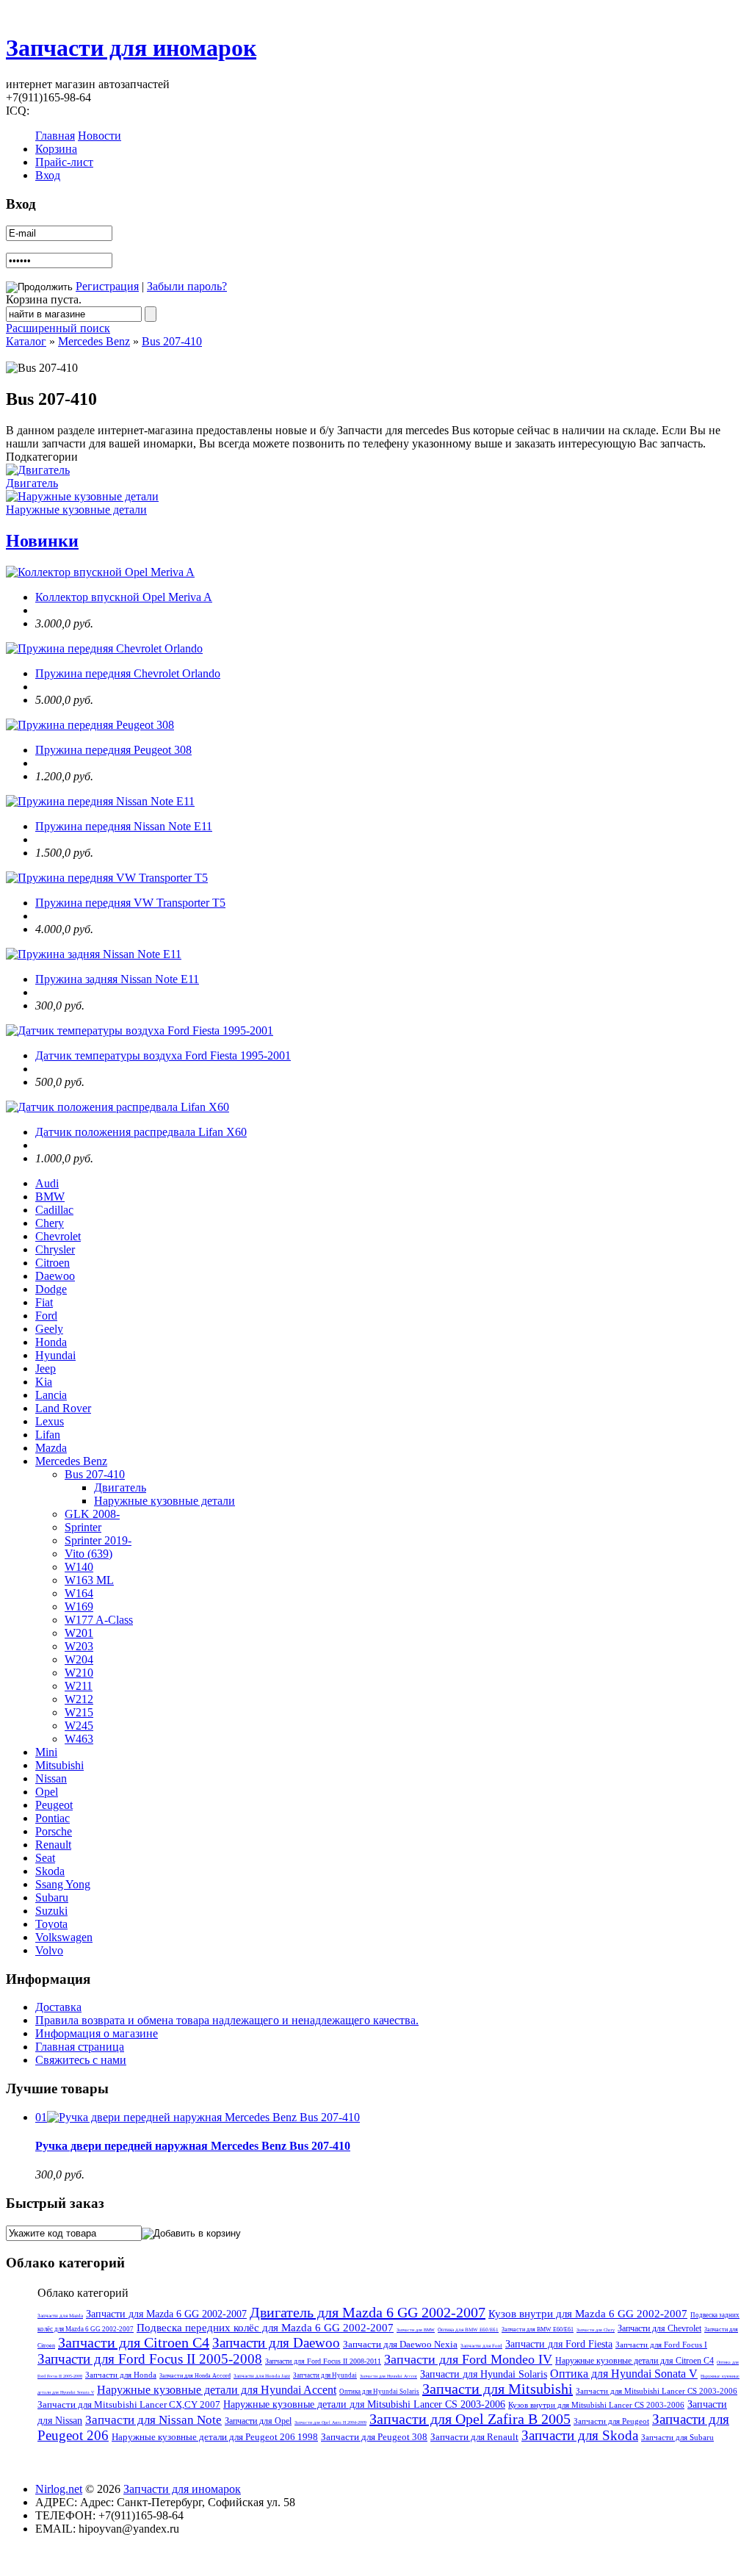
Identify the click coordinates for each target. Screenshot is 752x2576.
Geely (49, 1329)
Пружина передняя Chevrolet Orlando (128, 673)
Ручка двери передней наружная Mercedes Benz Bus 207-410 (193, 2146)
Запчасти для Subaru (677, 2437)
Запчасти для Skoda (580, 2435)
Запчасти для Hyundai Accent (388, 2376)
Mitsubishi (59, 1765)
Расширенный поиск (58, 328)
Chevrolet (58, 1236)
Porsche (54, 1831)
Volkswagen (64, 1937)
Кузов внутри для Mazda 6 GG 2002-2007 (588, 2314)
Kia (44, 1382)
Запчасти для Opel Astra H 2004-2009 (330, 2422)
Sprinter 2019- (98, 1540)
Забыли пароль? (187, 286)
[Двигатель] (38, 470)
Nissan (51, 1778)
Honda (51, 1342)
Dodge (51, 1289)
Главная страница (80, 2047)
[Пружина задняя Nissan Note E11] (94, 954)
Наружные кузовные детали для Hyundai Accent (217, 2390)
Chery (50, 1223)
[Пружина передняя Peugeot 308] (90, 725)
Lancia (51, 1395)
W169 (79, 1607)
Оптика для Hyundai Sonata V (624, 2374)
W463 (79, 1739)
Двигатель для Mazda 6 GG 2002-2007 (368, 2312)
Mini (46, 1752)
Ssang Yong (63, 1884)
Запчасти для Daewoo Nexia (400, 2344)
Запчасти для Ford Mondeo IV (468, 2359)
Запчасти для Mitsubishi (498, 2389)
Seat (45, 1858)
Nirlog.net (59, 2489)
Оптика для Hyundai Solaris (379, 2392)
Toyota (51, 1924)
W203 (79, 1646)
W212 (79, 1699)
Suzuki (51, 1911)
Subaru (52, 1897)
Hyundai (55, 1355)
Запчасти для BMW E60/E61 (538, 2329)
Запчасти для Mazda (60, 2316)
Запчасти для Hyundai (325, 2375)
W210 (79, 1673)
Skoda (50, 1871)
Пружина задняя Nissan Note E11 (117, 979)
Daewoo (55, 1276)
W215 (79, 1712)
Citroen (53, 1263)
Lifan (48, 1435)
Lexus (50, 1421)
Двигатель (32, 483)
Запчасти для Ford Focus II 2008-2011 (323, 2361)
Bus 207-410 (172, 341)
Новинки (42, 541)
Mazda (51, 1448)
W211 (79, 1686)
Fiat (44, 1302)
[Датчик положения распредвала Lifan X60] (117, 1107)
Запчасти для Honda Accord (195, 2376)
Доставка (58, 2007)
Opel (47, 1792)
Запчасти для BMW (416, 2330)
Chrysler (55, 1249)
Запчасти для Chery (596, 2330)
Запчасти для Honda (121, 2375)
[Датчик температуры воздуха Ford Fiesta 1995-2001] (140, 1030)
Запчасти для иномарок (131, 48)
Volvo (49, 1950)
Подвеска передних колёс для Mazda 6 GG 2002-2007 (265, 2328)
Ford (46, 1316)
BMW (50, 1197)
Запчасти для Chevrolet (659, 2328)
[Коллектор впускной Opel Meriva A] (100, 572)
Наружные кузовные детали (76, 510)
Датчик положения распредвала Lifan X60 (141, 1132)
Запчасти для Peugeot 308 (374, 2437)
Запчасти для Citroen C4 (134, 2342)
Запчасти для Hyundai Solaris (484, 2374)
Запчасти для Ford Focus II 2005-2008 (150, 2359)
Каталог (26, 341)
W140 (79, 1567)
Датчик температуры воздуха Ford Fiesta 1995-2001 (163, 1055)
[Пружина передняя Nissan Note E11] (100, 801)
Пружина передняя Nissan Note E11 (124, 826)
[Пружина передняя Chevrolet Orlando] (104, 648)
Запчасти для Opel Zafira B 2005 (470, 2419)
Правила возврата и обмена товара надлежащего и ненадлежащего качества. (227, 2020)
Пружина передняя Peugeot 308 (113, 750)
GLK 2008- (92, 1514)
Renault (53, 1845)
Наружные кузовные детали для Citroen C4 (634, 2361)
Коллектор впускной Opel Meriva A (124, 597)
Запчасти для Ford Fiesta (559, 2344)
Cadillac (54, 1210)
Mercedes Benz (94, 341)
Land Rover (63, 1408)
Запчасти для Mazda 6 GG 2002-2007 (166, 2314)
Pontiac (53, 1818)
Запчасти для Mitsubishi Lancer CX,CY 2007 (129, 2404)
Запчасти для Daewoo (276, 2343)
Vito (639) (88, 1554)
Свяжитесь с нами (81, 2060)
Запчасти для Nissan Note (153, 2420)
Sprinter (83, 1527)
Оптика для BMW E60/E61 (468, 2330)
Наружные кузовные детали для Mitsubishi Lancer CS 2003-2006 (364, 2404)
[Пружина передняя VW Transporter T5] (107, 878)
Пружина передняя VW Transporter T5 (130, 903)
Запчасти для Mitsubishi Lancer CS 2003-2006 (657, 2391)
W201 (79, 1633)
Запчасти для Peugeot (611, 2421)
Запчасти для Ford (481, 2346)
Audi (47, 1183)
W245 (79, 1726)
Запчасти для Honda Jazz (262, 2376)
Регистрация (107, 286)
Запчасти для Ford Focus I (661, 2345)
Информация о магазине (97, 2033)
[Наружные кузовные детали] (82, 496)
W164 (79, 1593)
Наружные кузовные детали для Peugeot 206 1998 (215, 2437)
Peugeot (54, 1805)
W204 (79, 1659)
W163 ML (89, 1580)
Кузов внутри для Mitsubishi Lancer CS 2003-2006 (596, 2405)
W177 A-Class (99, 1620)
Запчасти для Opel (258, 2421)
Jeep (46, 1368)
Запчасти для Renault (474, 2437)
